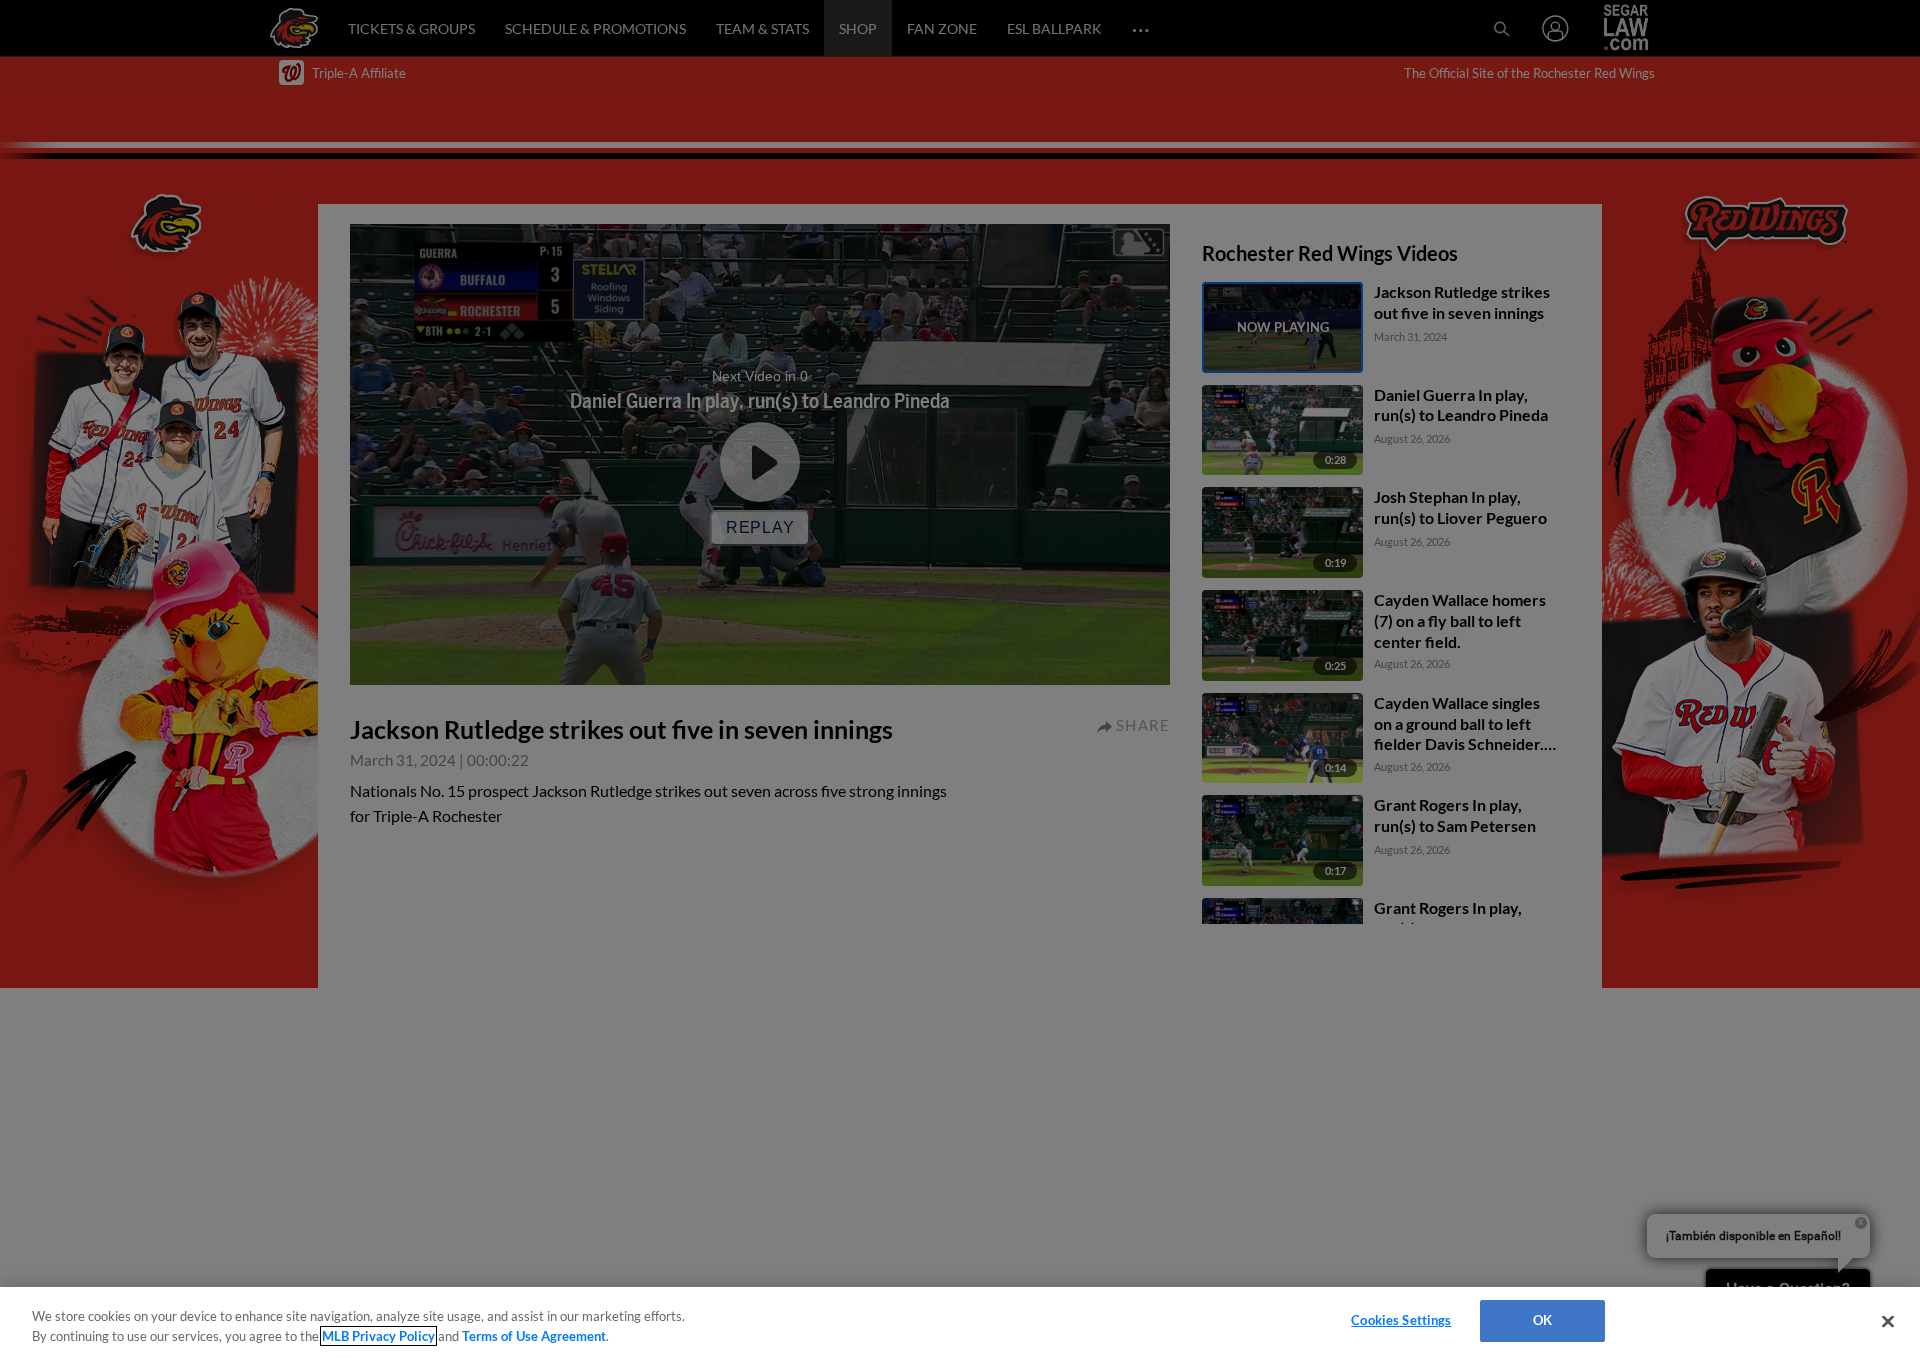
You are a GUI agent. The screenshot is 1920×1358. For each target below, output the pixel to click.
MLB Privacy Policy (378, 1336)
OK (1542, 1320)
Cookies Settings (1401, 1320)
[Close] (1888, 1321)
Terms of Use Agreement (534, 1336)
